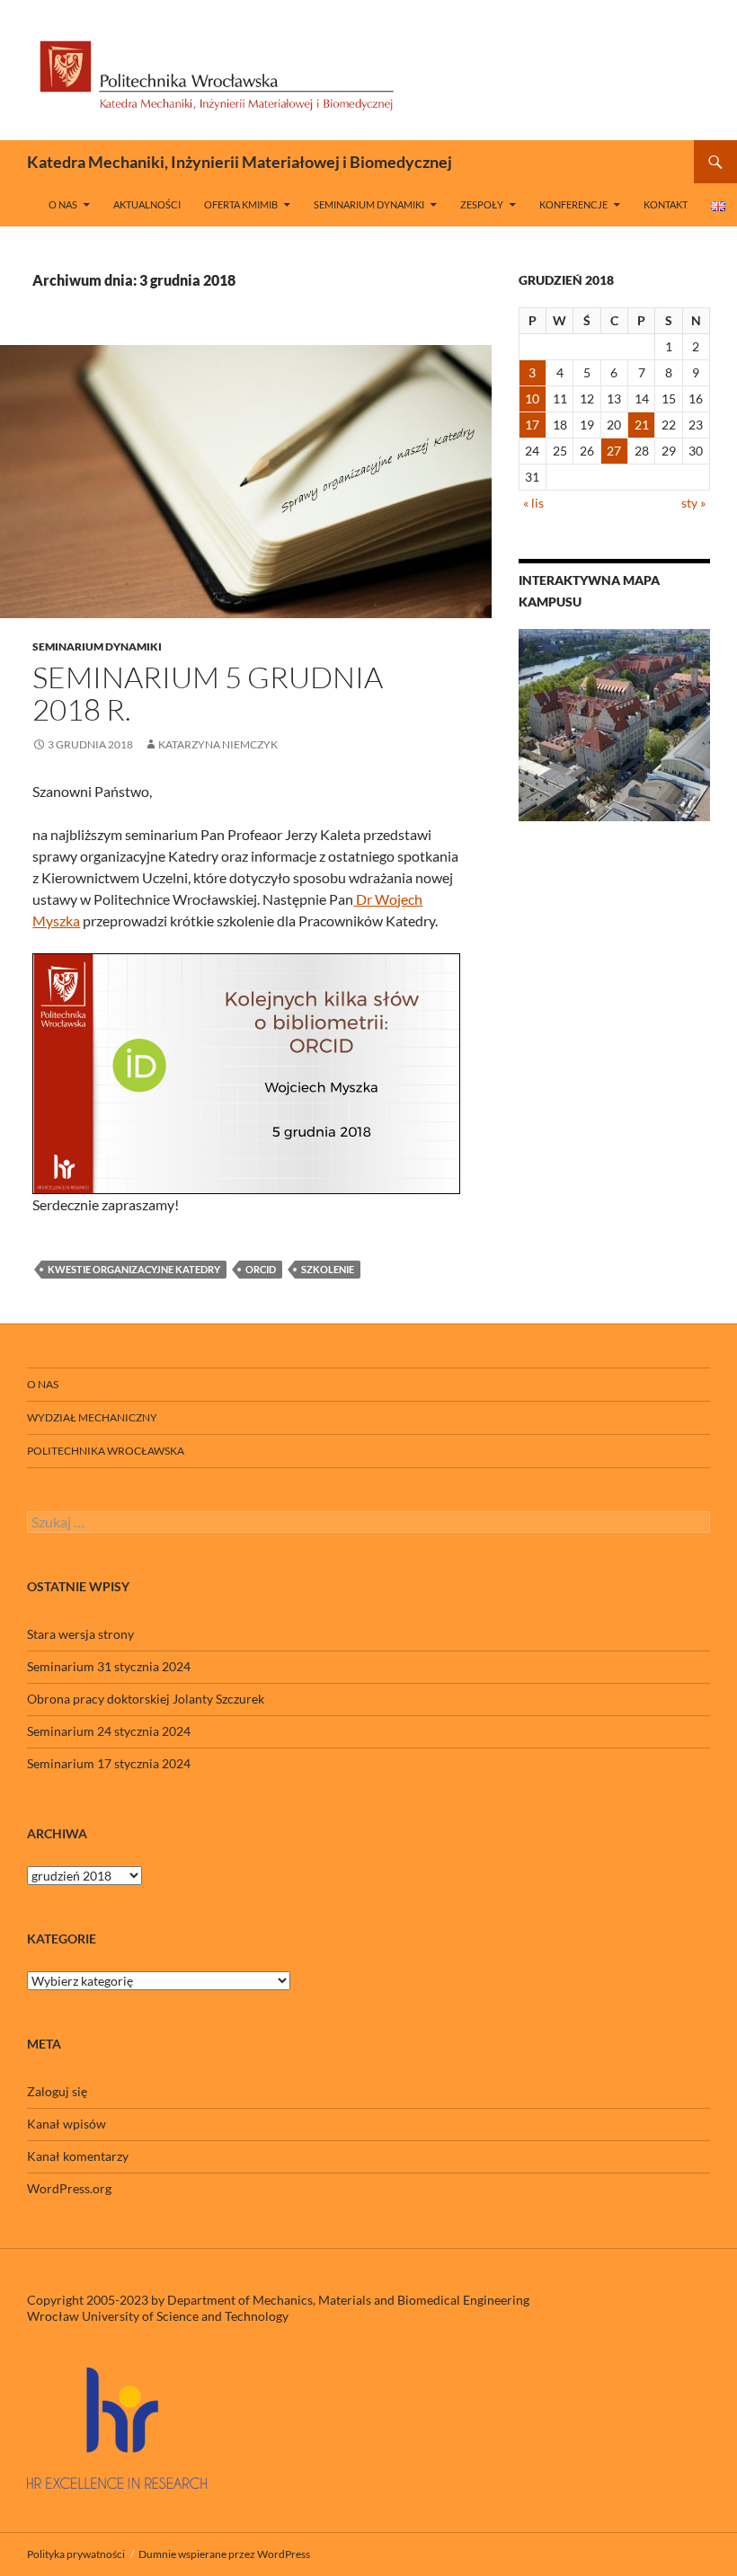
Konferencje (573, 204)
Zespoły (482, 204)
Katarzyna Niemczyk (218, 744)
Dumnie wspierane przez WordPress (224, 2554)
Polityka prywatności (76, 2554)
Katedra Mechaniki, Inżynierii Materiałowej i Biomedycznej (240, 162)
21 (642, 425)
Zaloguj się (57, 2091)
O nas (63, 204)
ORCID (261, 1269)
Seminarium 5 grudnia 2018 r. (208, 693)
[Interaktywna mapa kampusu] (614, 725)
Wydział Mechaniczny (92, 1417)
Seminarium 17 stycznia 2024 (109, 1763)
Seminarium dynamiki (97, 646)
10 (532, 398)
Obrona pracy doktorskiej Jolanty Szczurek (146, 1699)
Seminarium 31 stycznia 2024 (109, 1666)
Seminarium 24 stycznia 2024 (109, 1731)
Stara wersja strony (80, 1634)
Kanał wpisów (67, 2124)
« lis (533, 503)
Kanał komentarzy (78, 2156)
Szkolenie (328, 1269)
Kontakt (666, 204)
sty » (693, 503)
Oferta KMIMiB (241, 204)
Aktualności (147, 204)
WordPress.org (69, 2188)
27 (614, 451)
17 (532, 425)
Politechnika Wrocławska (106, 1451)
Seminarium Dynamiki (369, 204)
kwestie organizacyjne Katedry (134, 1269)
